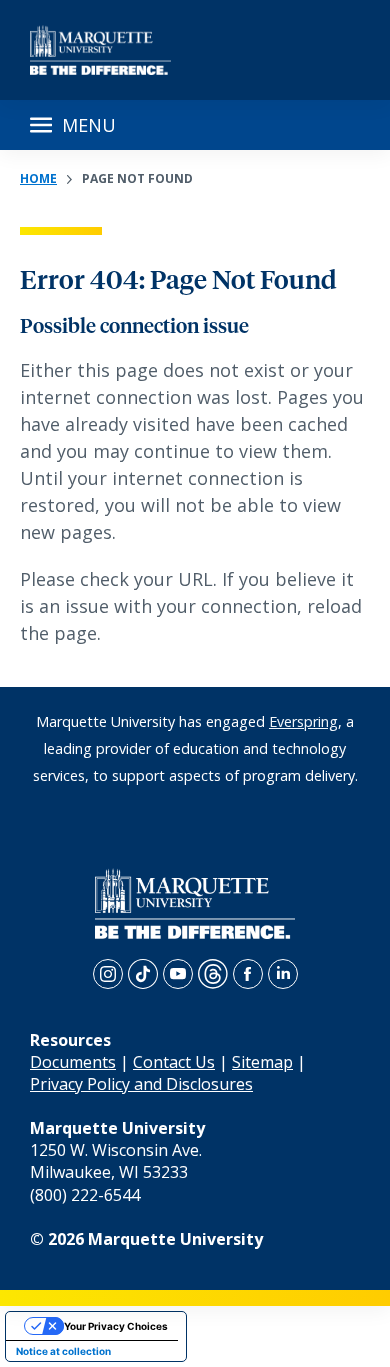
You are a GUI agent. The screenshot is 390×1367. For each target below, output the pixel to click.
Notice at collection (63, 1351)
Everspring (303, 721)
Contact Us (174, 1062)
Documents (73, 1062)
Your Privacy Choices (116, 1326)
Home (38, 178)
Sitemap (262, 1062)
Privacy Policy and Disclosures (141, 1084)
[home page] (100, 50)
